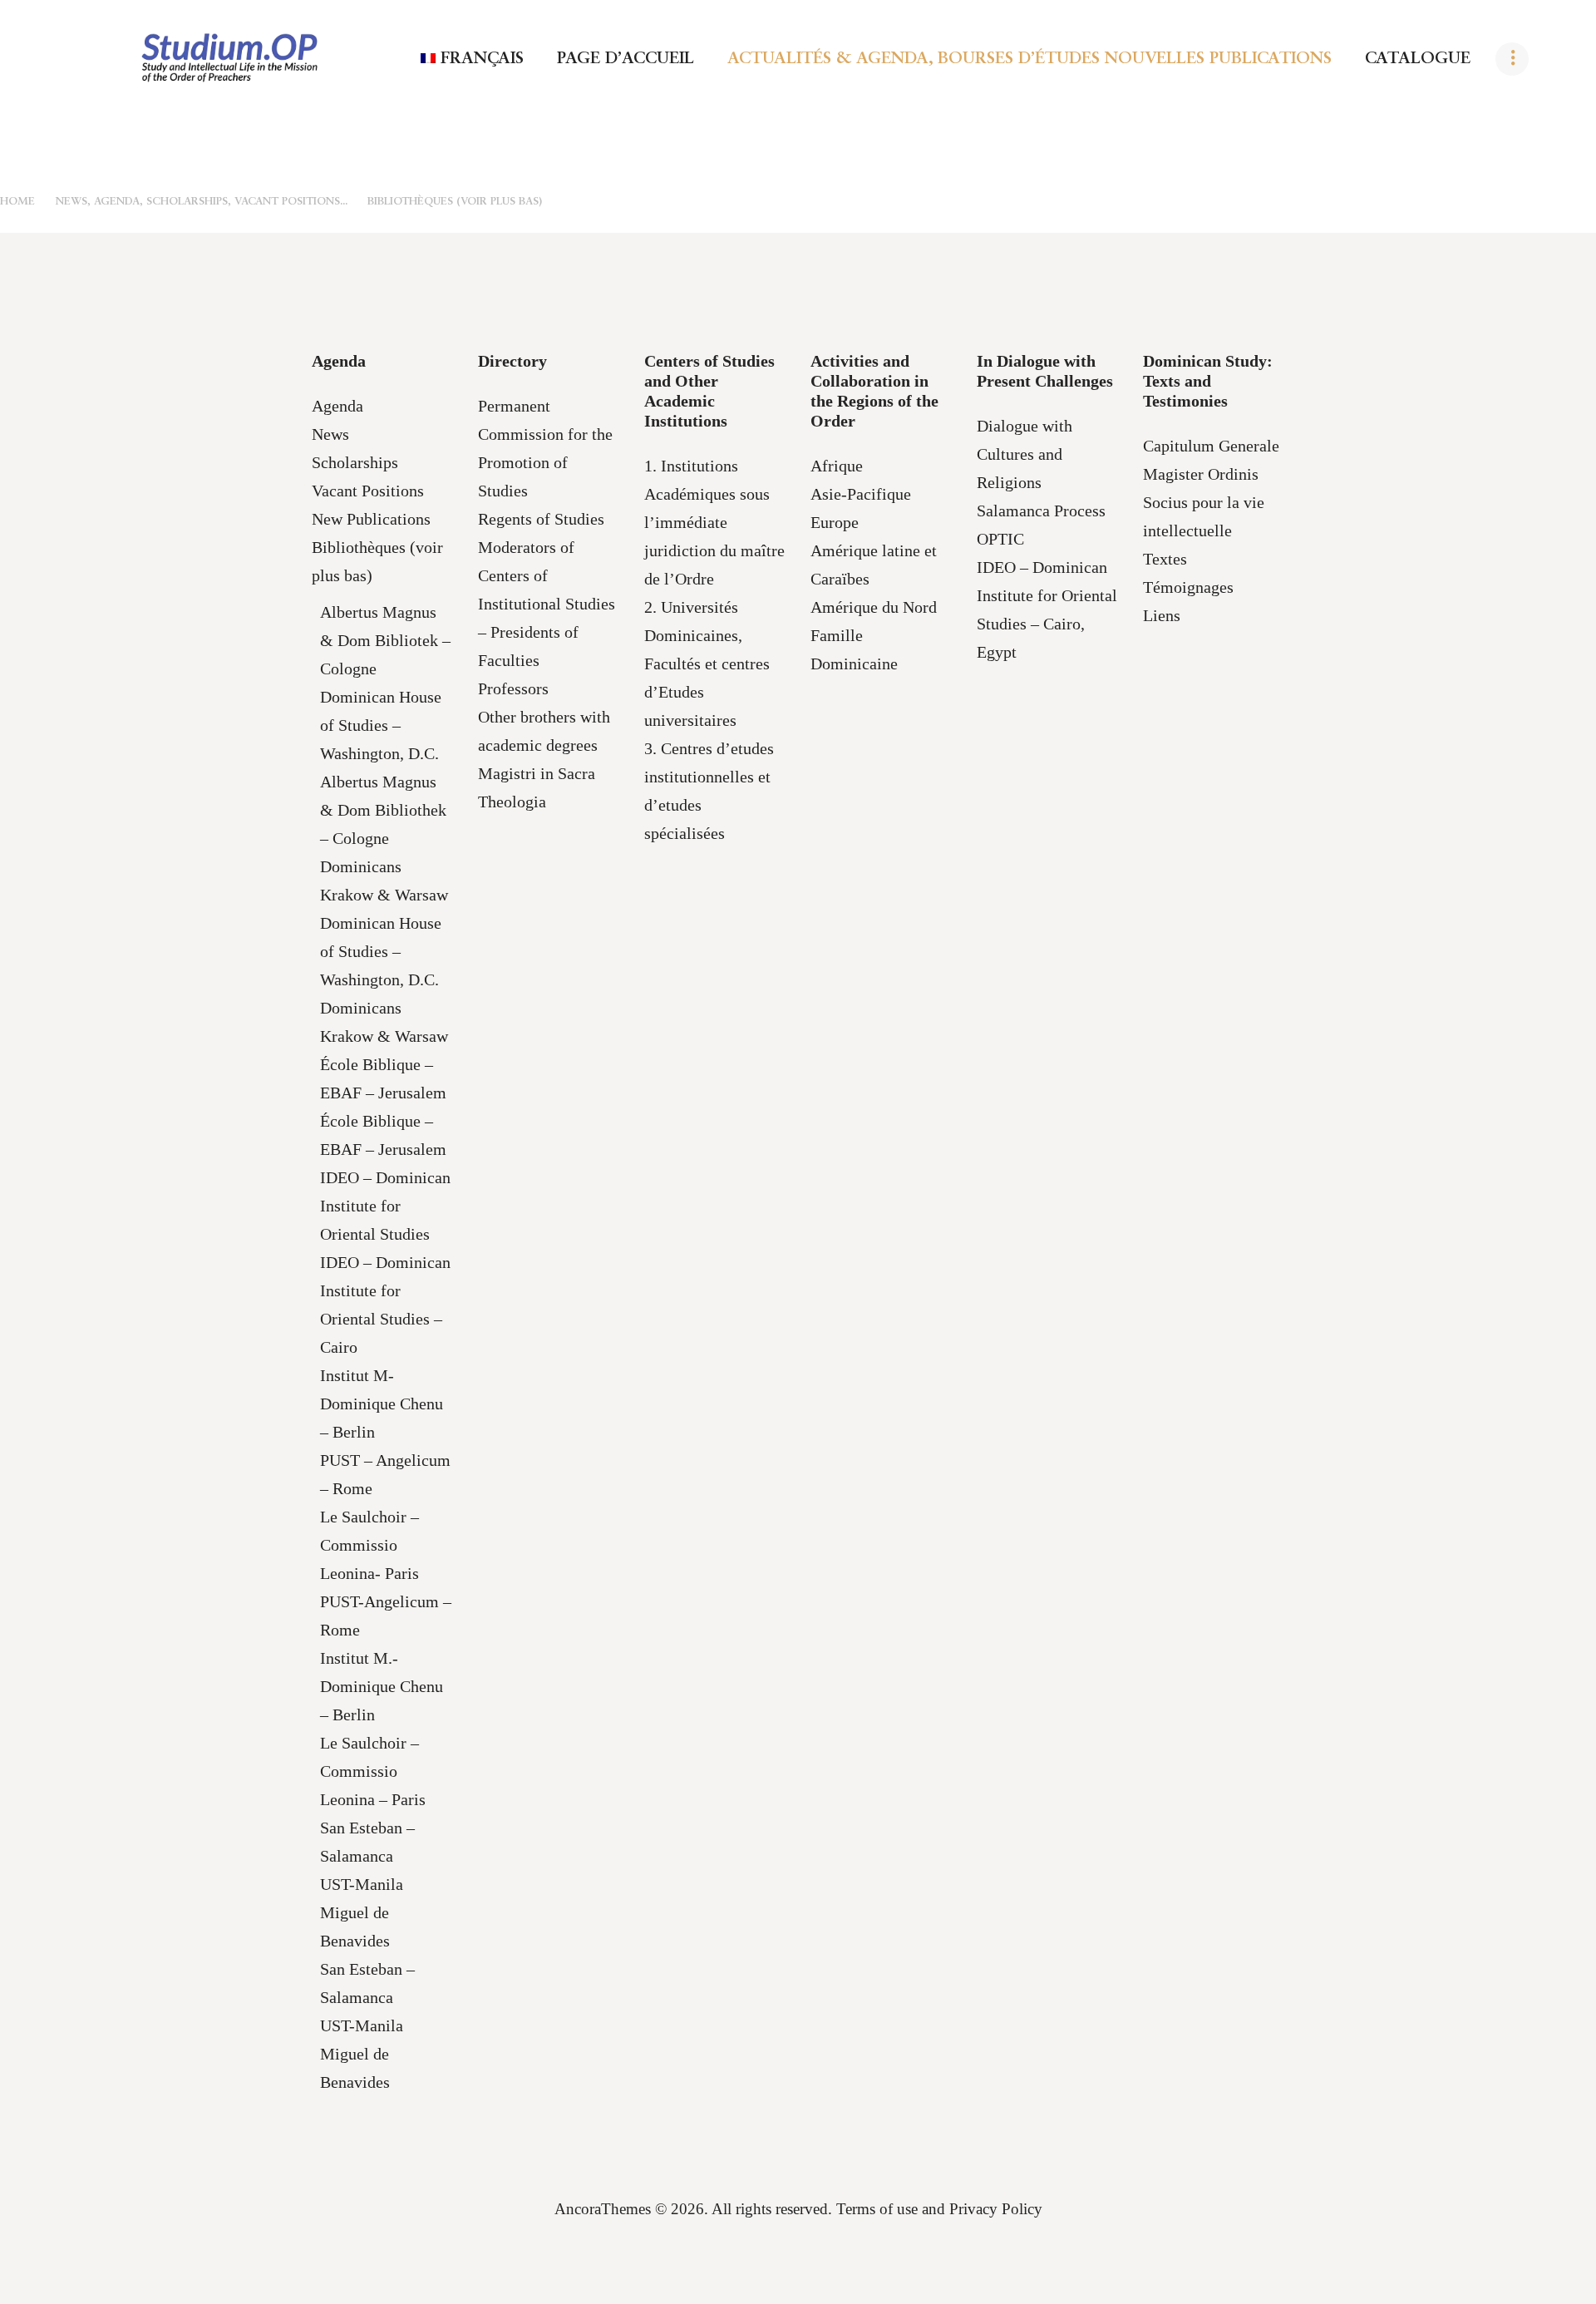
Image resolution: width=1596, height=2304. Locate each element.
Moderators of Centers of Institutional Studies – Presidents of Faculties (547, 604)
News (330, 434)
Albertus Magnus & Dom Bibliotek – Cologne (385, 640)
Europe (835, 522)
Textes (1165, 559)
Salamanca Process (1041, 511)
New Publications (371, 519)
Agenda (337, 406)
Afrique (837, 466)
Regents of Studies (541, 519)
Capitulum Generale (1211, 446)
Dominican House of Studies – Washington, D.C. (381, 725)
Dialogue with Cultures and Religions (1025, 454)
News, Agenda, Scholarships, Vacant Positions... (202, 202)
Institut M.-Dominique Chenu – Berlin (382, 1686)
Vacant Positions (368, 491)
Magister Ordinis (1201, 474)
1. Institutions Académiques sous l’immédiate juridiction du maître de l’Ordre (714, 522)
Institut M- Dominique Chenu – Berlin (382, 1404)
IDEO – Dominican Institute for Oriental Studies (385, 1206)
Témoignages (1188, 587)
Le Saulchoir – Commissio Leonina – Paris (373, 1771)
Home (17, 202)
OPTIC (1000, 539)
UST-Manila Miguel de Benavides (362, 1912)
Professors (513, 688)
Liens (1162, 615)
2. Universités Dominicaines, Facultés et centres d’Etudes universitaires (707, 664)
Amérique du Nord (874, 607)
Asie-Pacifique (861, 494)
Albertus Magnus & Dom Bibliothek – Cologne (383, 810)
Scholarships (355, 462)
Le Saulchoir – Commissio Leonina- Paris (369, 1545)
